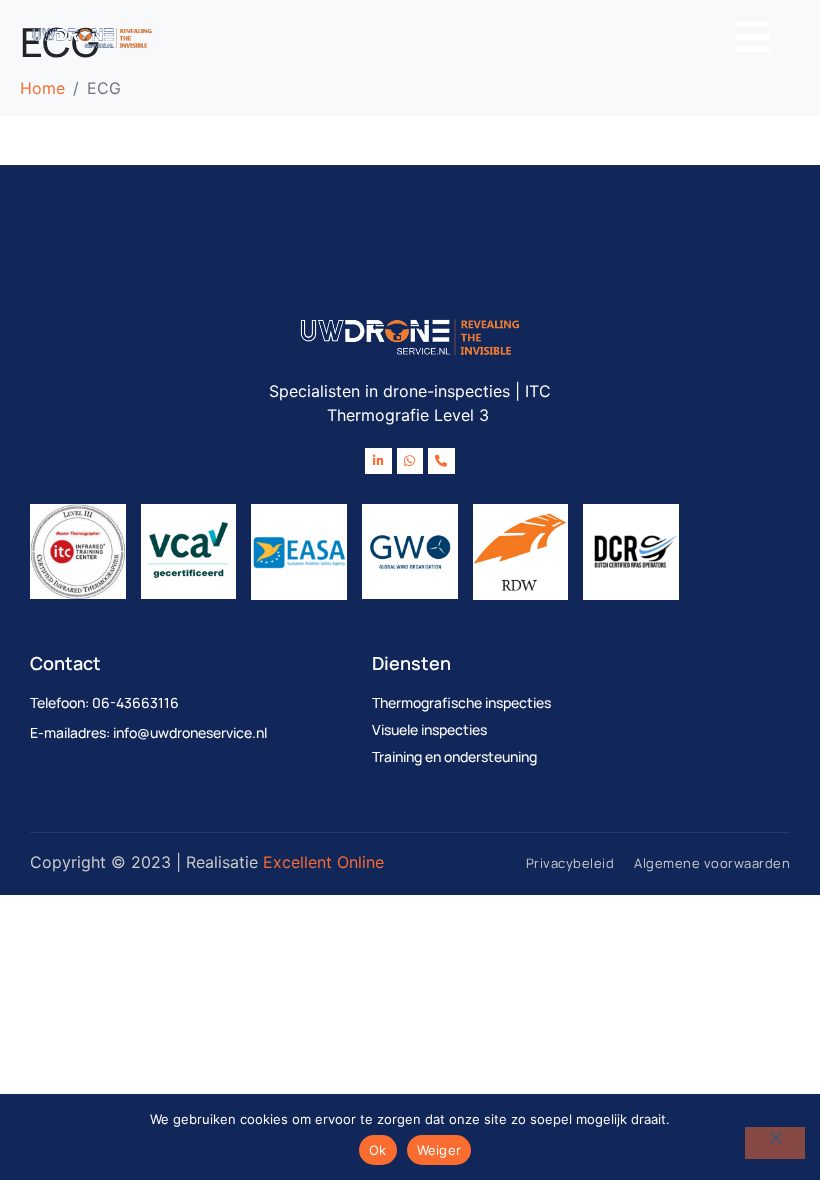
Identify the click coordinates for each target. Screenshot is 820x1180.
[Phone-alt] (441, 461)
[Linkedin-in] (378, 461)
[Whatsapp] (410, 461)
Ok (378, 1150)
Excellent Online (323, 862)
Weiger (439, 1150)
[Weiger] (775, 1143)
